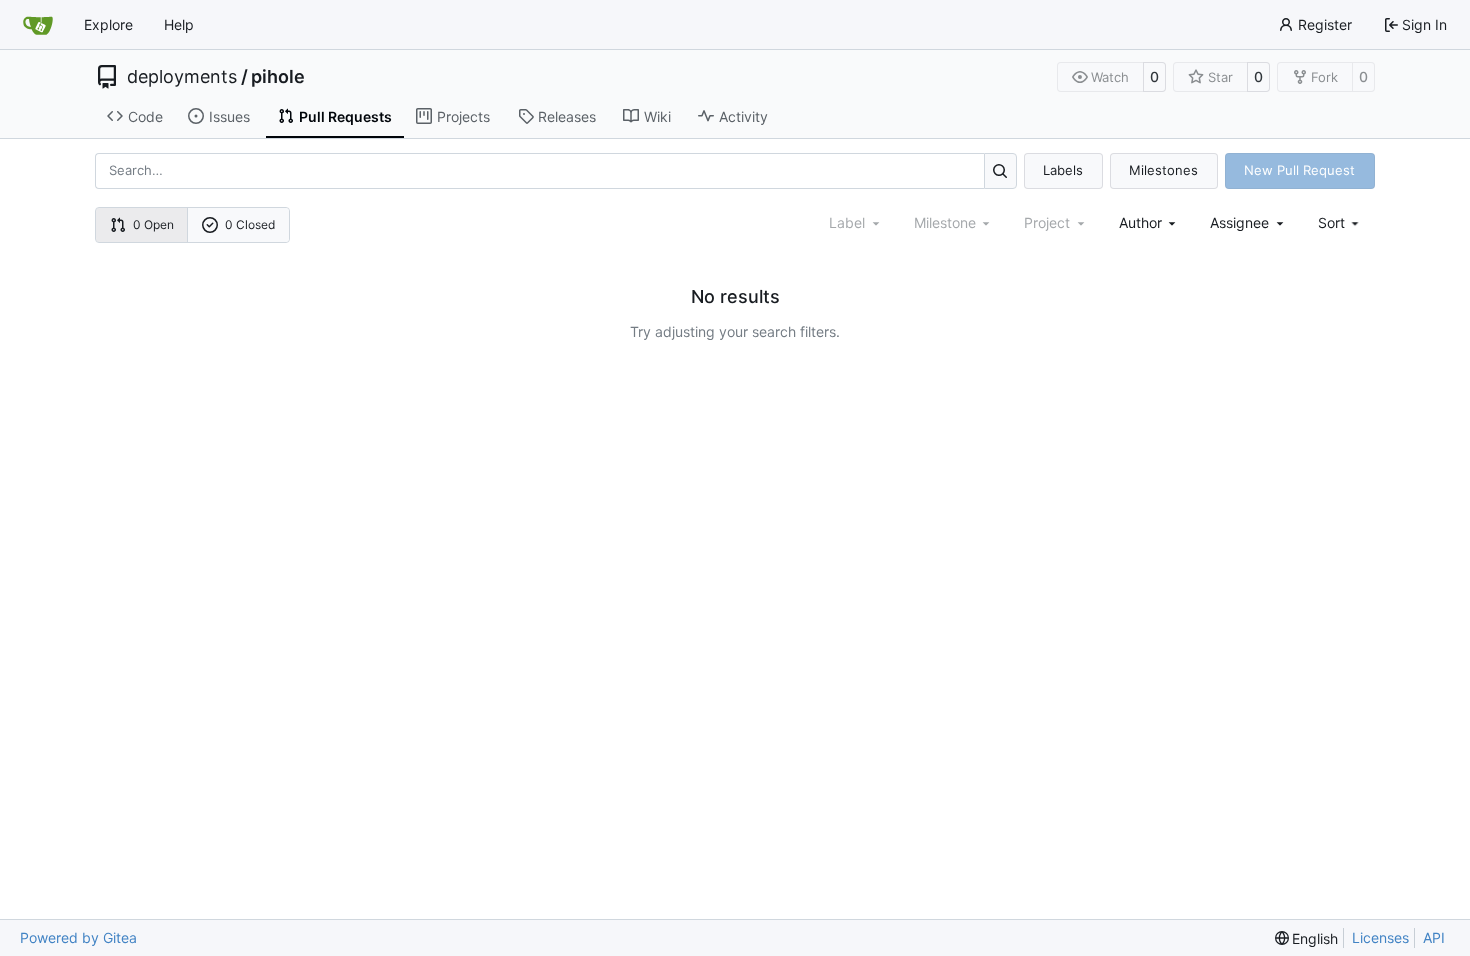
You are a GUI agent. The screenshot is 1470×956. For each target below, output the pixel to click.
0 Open (153, 224)
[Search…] (1000, 170)
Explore (108, 24)
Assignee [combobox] (1239, 222)
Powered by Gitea (78, 937)
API (1434, 937)
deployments (182, 77)
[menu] (1340, 222)
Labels (1063, 170)
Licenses (1380, 937)
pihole (278, 77)
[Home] (38, 25)
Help (179, 24)
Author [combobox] (1140, 222)
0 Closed (250, 224)
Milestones (1163, 170)
